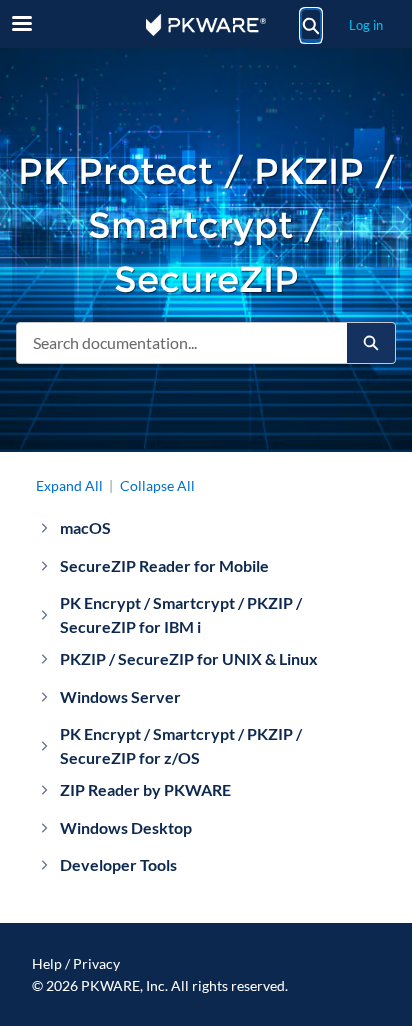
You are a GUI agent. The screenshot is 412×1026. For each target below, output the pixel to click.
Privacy (96, 963)
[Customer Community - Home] (206, 25)
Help (47, 963)
